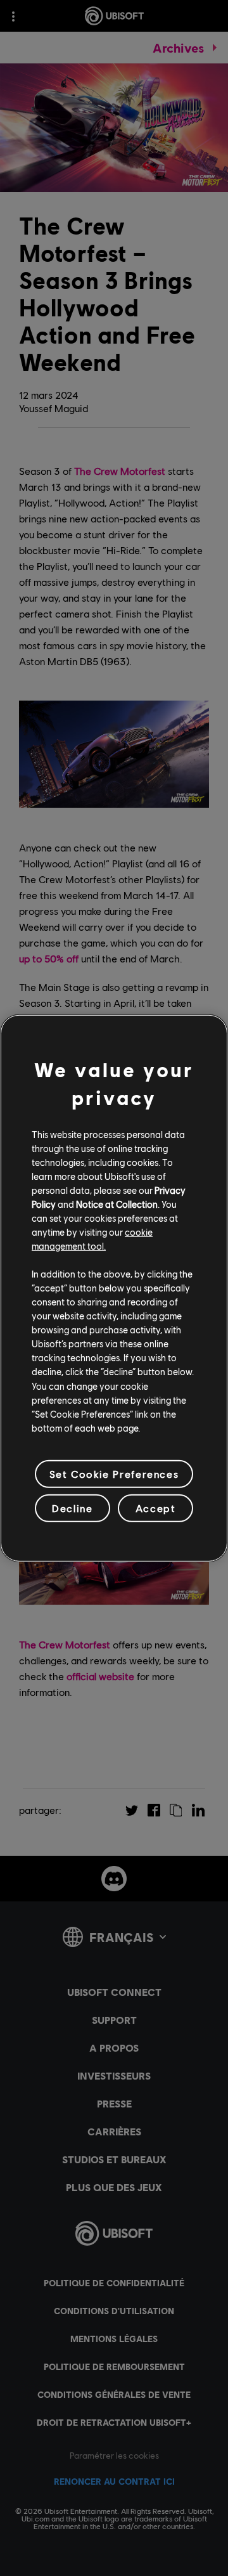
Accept (156, 1508)
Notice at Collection (117, 1204)
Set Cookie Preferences (114, 1474)
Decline (72, 1508)
